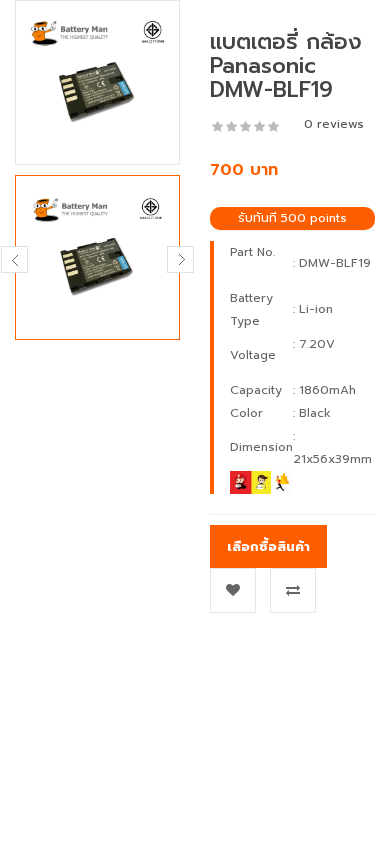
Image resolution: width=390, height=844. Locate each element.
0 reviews (334, 124)
